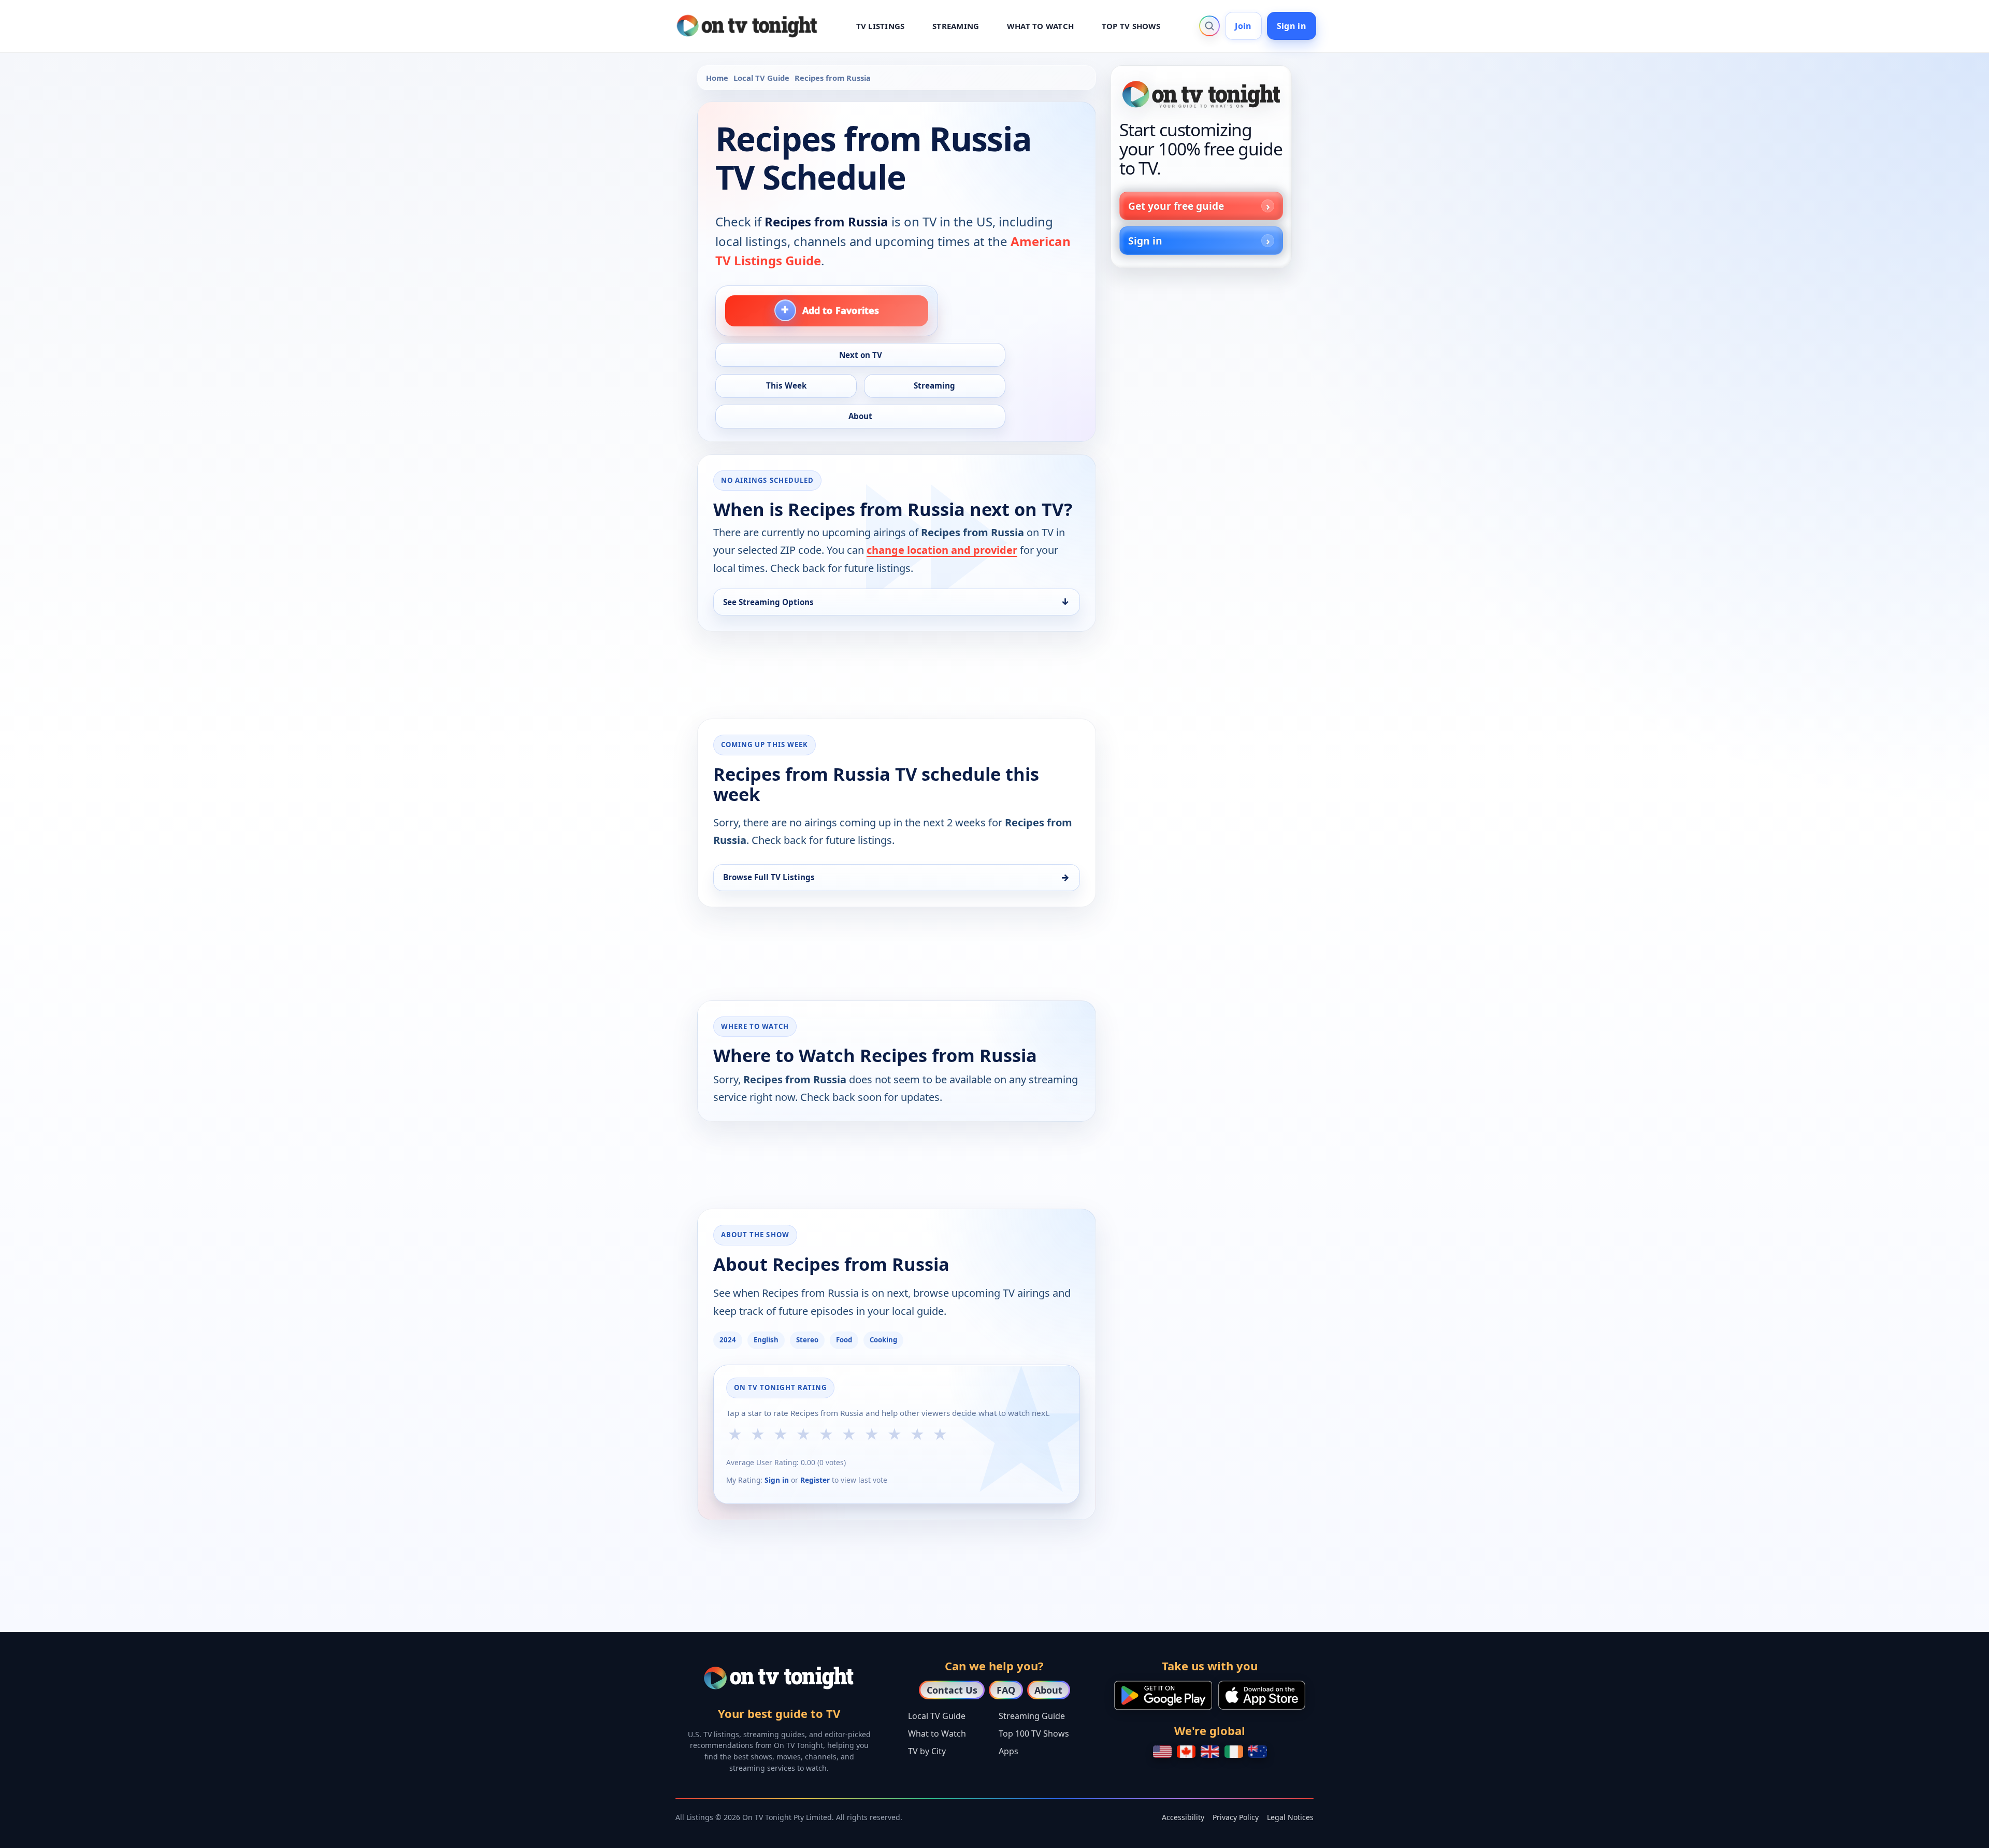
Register (815, 1480)
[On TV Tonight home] (1201, 94)
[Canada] (1186, 1752)
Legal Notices (1290, 1817)
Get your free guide (1176, 206)
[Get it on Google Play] (1163, 1695)
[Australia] (1258, 1752)
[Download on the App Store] (1262, 1695)
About (1048, 1690)
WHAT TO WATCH (1040, 26)
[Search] (1209, 26)
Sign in (1292, 26)
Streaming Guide (1032, 1716)
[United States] (1162, 1752)
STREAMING (956, 26)
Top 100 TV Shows (1034, 1734)
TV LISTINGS (881, 26)
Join (1243, 26)
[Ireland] (1234, 1752)
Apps (1008, 1751)
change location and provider (942, 550)
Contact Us (952, 1690)
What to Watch (937, 1734)
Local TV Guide (761, 78)
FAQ (1006, 1690)
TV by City (927, 1751)
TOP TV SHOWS (1131, 26)
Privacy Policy (1236, 1817)
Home (717, 78)
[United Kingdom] (1210, 1752)
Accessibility (1183, 1817)
